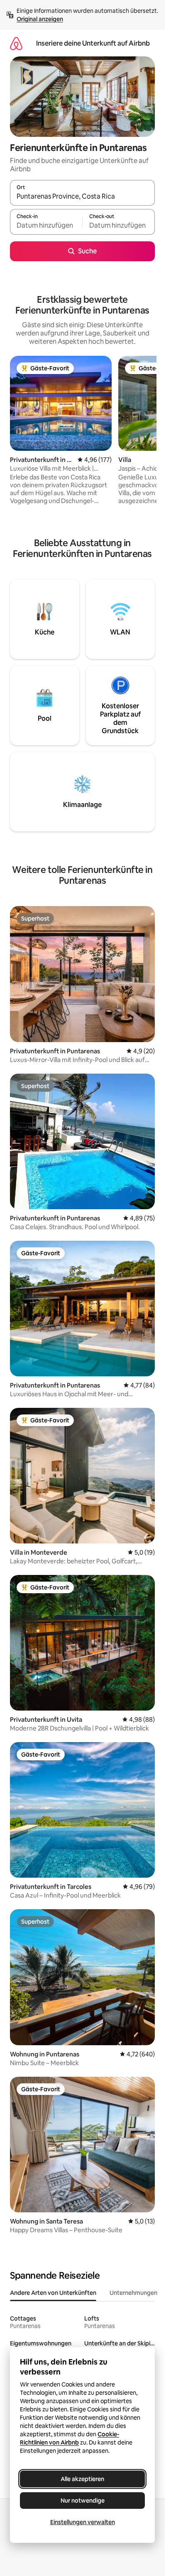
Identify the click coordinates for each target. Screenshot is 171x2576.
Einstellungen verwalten (83, 2522)
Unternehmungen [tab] (133, 2293)
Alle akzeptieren (82, 2479)
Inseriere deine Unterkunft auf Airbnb (93, 43)
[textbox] (46, 226)
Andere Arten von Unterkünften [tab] (53, 2293)
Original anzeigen (40, 19)
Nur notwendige (83, 2501)
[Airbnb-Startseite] (16, 43)
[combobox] (82, 197)
